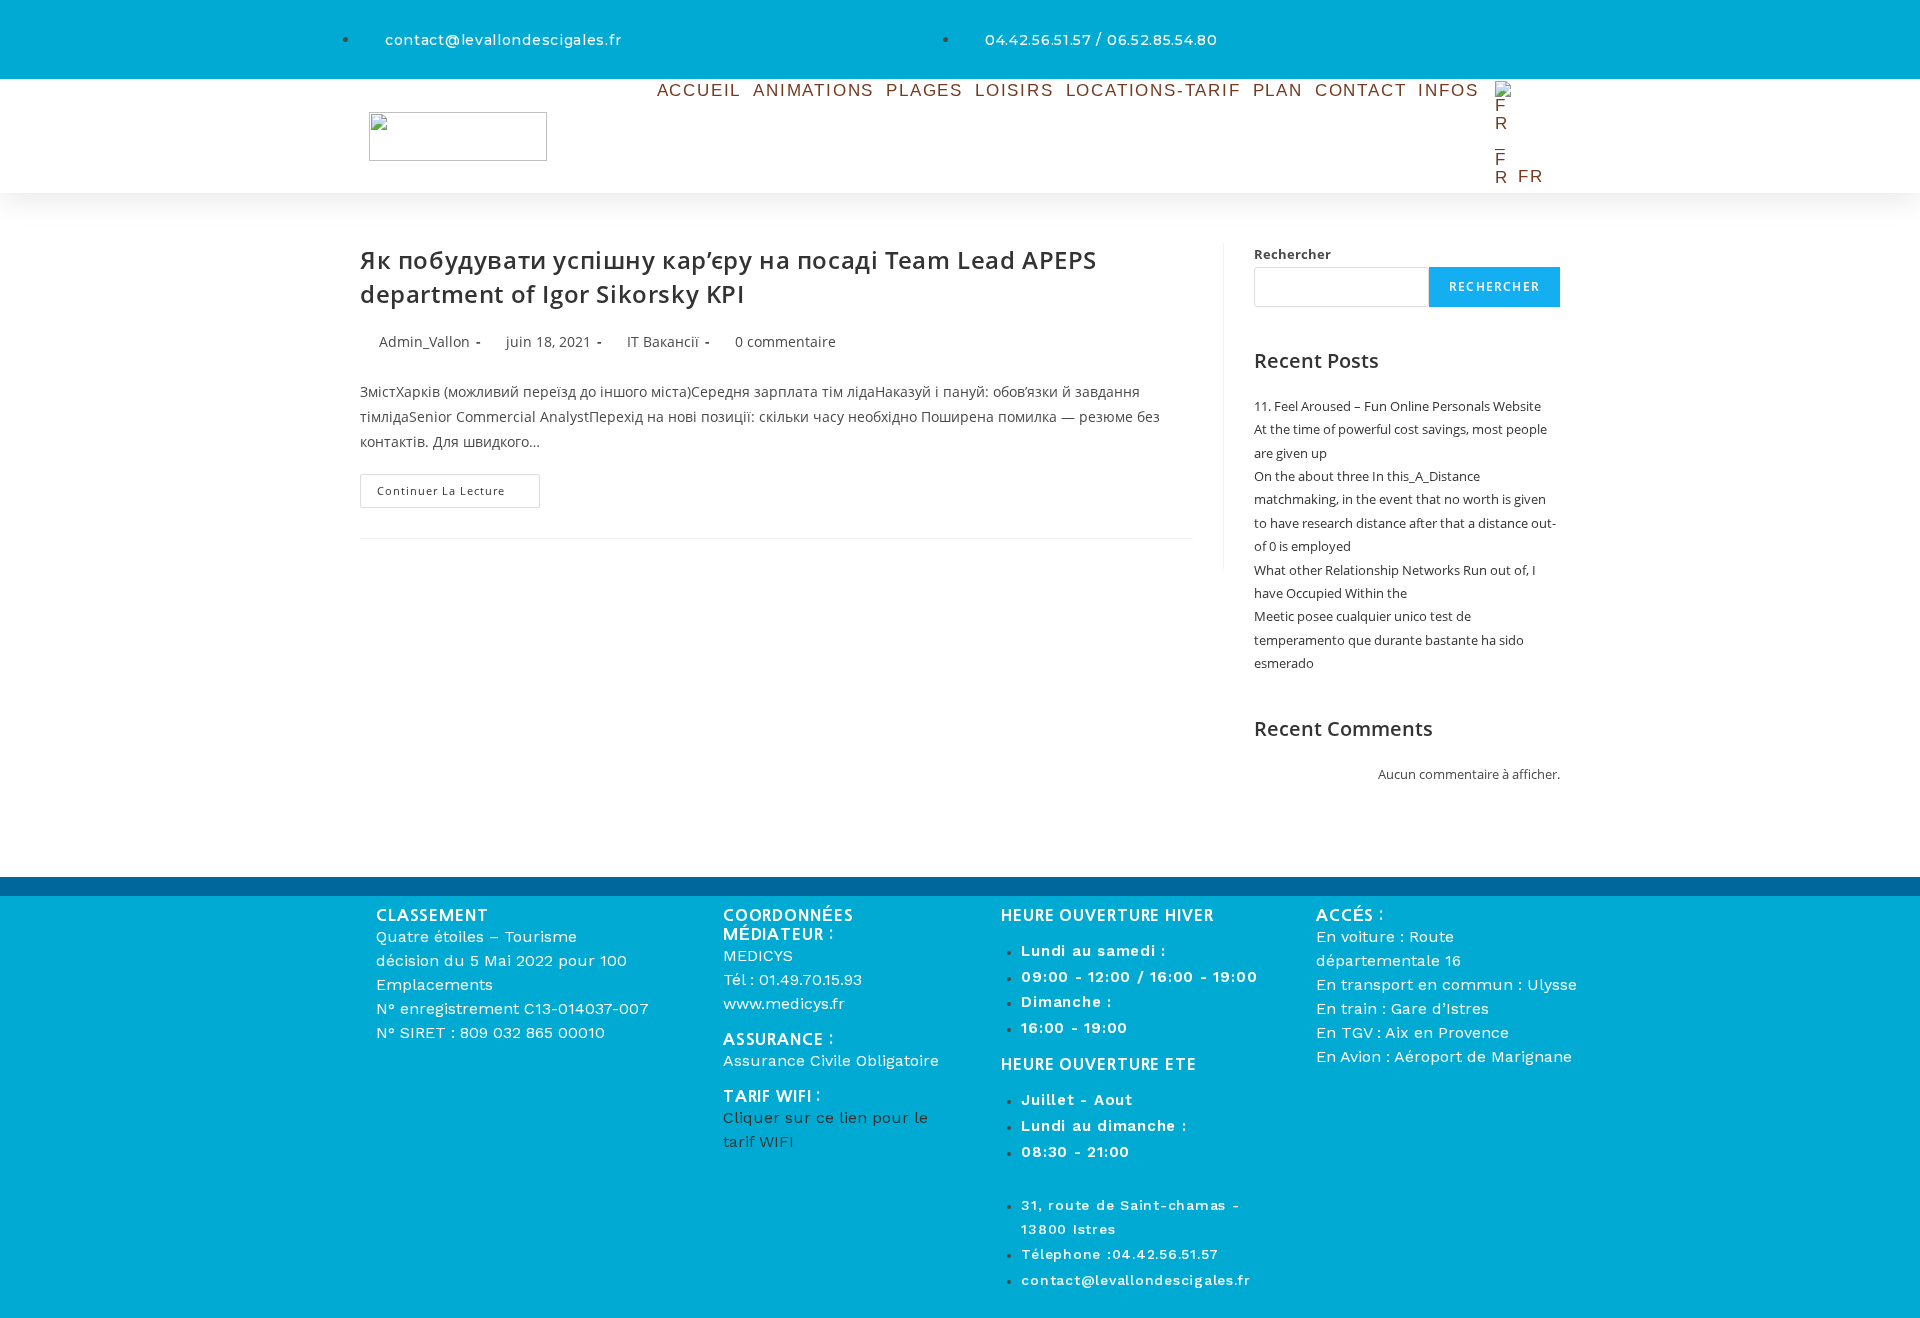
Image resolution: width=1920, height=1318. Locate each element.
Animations (813, 90)
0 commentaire (785, 341)
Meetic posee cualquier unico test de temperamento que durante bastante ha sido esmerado (1389, 639)
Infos (1448, 90)
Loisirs (1014, 90)
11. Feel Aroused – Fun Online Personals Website (1397, 406)
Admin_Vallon (424, 341)
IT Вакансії (663, 341)
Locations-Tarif (1153, 90)
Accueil (699, 90)
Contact (1361, 90)
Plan (1278, 90)
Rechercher (1292, 254)
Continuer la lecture (458, 486)
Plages (924, 90)
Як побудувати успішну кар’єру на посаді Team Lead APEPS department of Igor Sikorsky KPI (728, 276)
